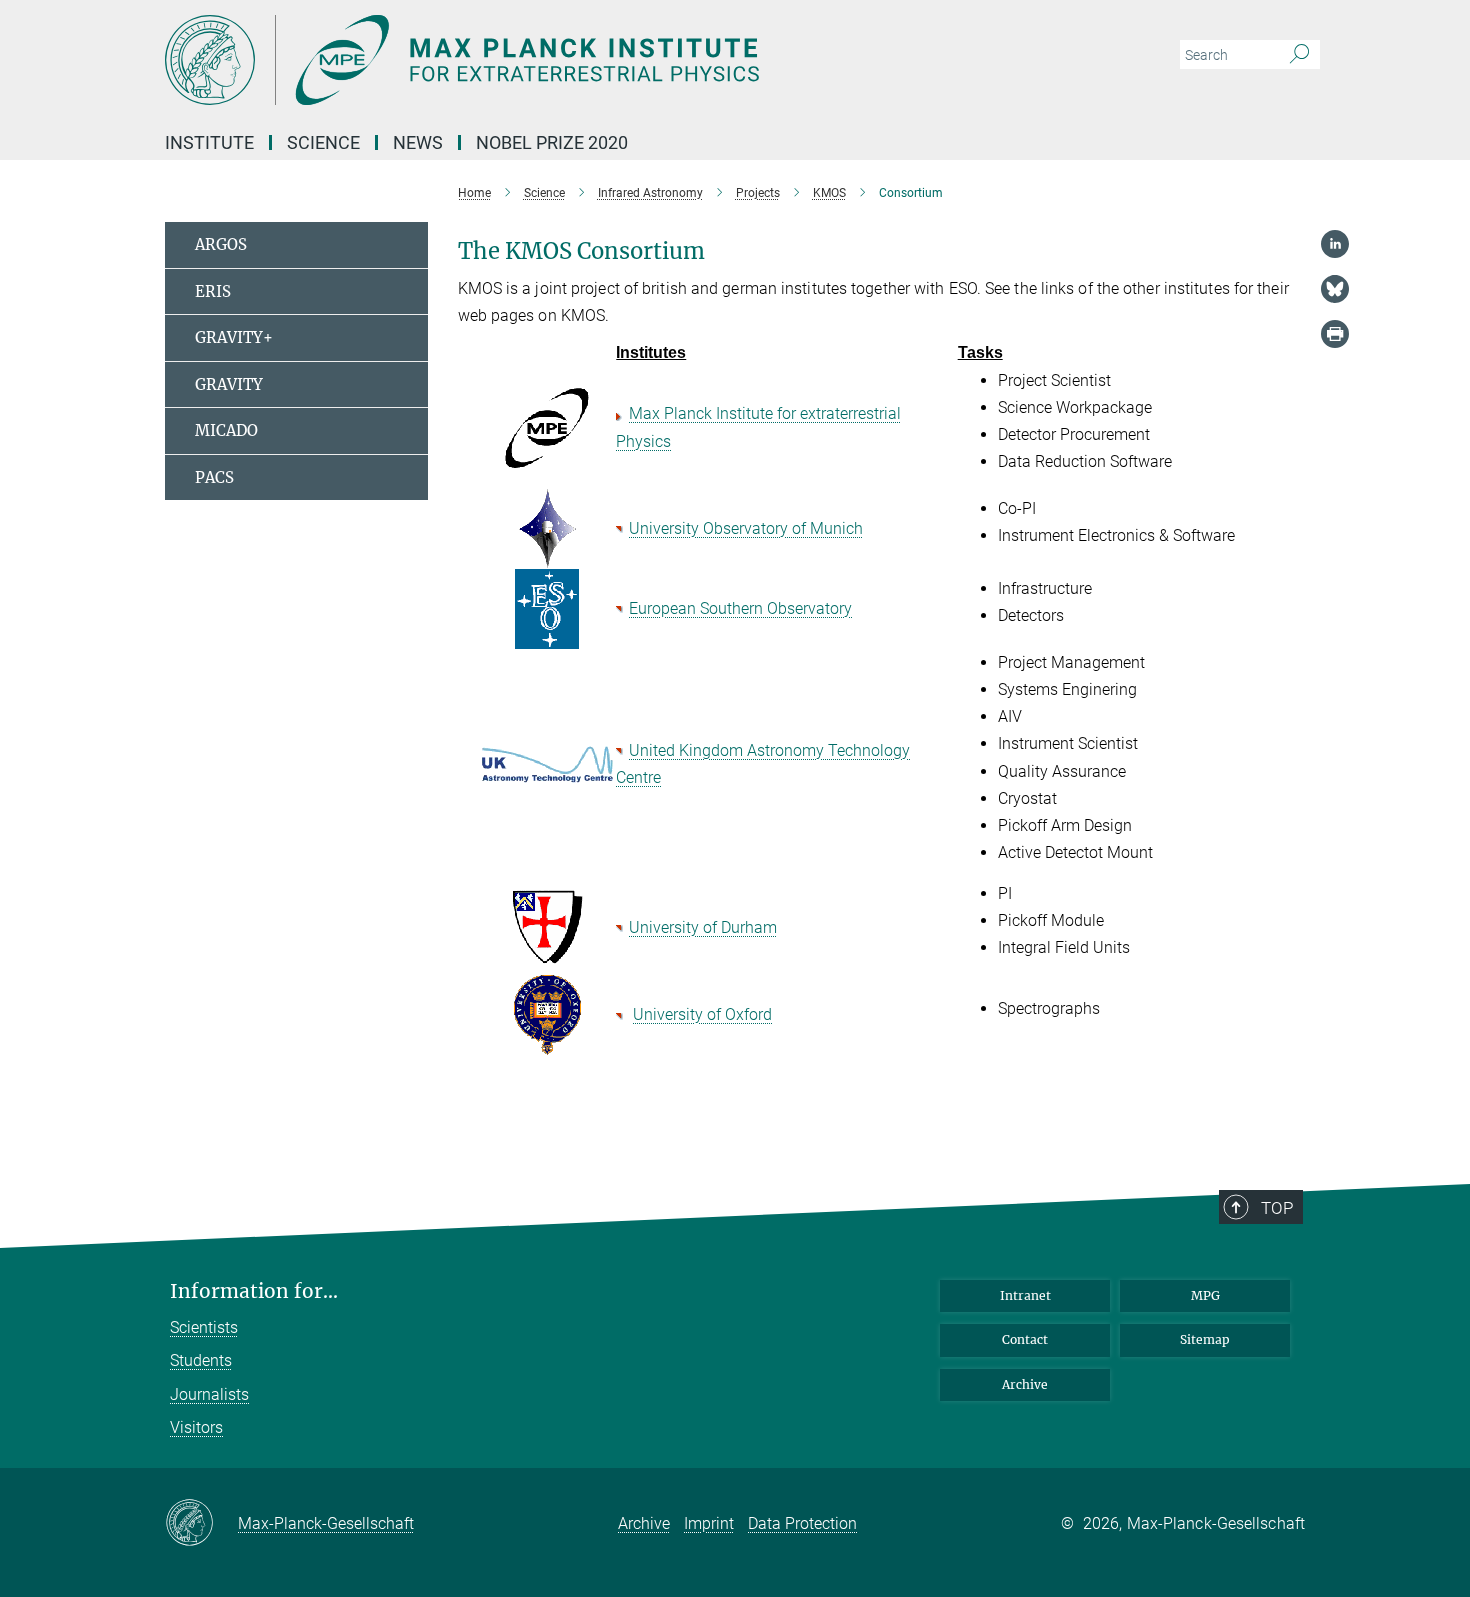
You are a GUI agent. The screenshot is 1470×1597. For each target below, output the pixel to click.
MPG (1205, 1295)
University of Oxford (702, 1014)
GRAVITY (229, 384)
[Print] (1335, 334)
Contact (1025, 1339)
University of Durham (703, 927)
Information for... (254, 1291)
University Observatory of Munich (746, 528)
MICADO (226, 430)
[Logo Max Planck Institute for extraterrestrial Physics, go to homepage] (540, 60)
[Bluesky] (1335, 289)
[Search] (1299, 55)
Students (201, 1360)
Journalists (209, 1394)
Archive (1025, 1384)
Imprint (709, 1523)
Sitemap (1205, 1339)
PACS (214, 477)
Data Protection (802, 1523)
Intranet (1025, 1295)
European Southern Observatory (740, 608)
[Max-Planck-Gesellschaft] (201, 1524)
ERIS (213, 291)
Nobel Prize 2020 (552, 142)
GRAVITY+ (234, 337)
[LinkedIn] (1335, 244)
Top (1277, 1208)
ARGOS (221, 244)
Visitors (196, 1427)
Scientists (204, 1327)
